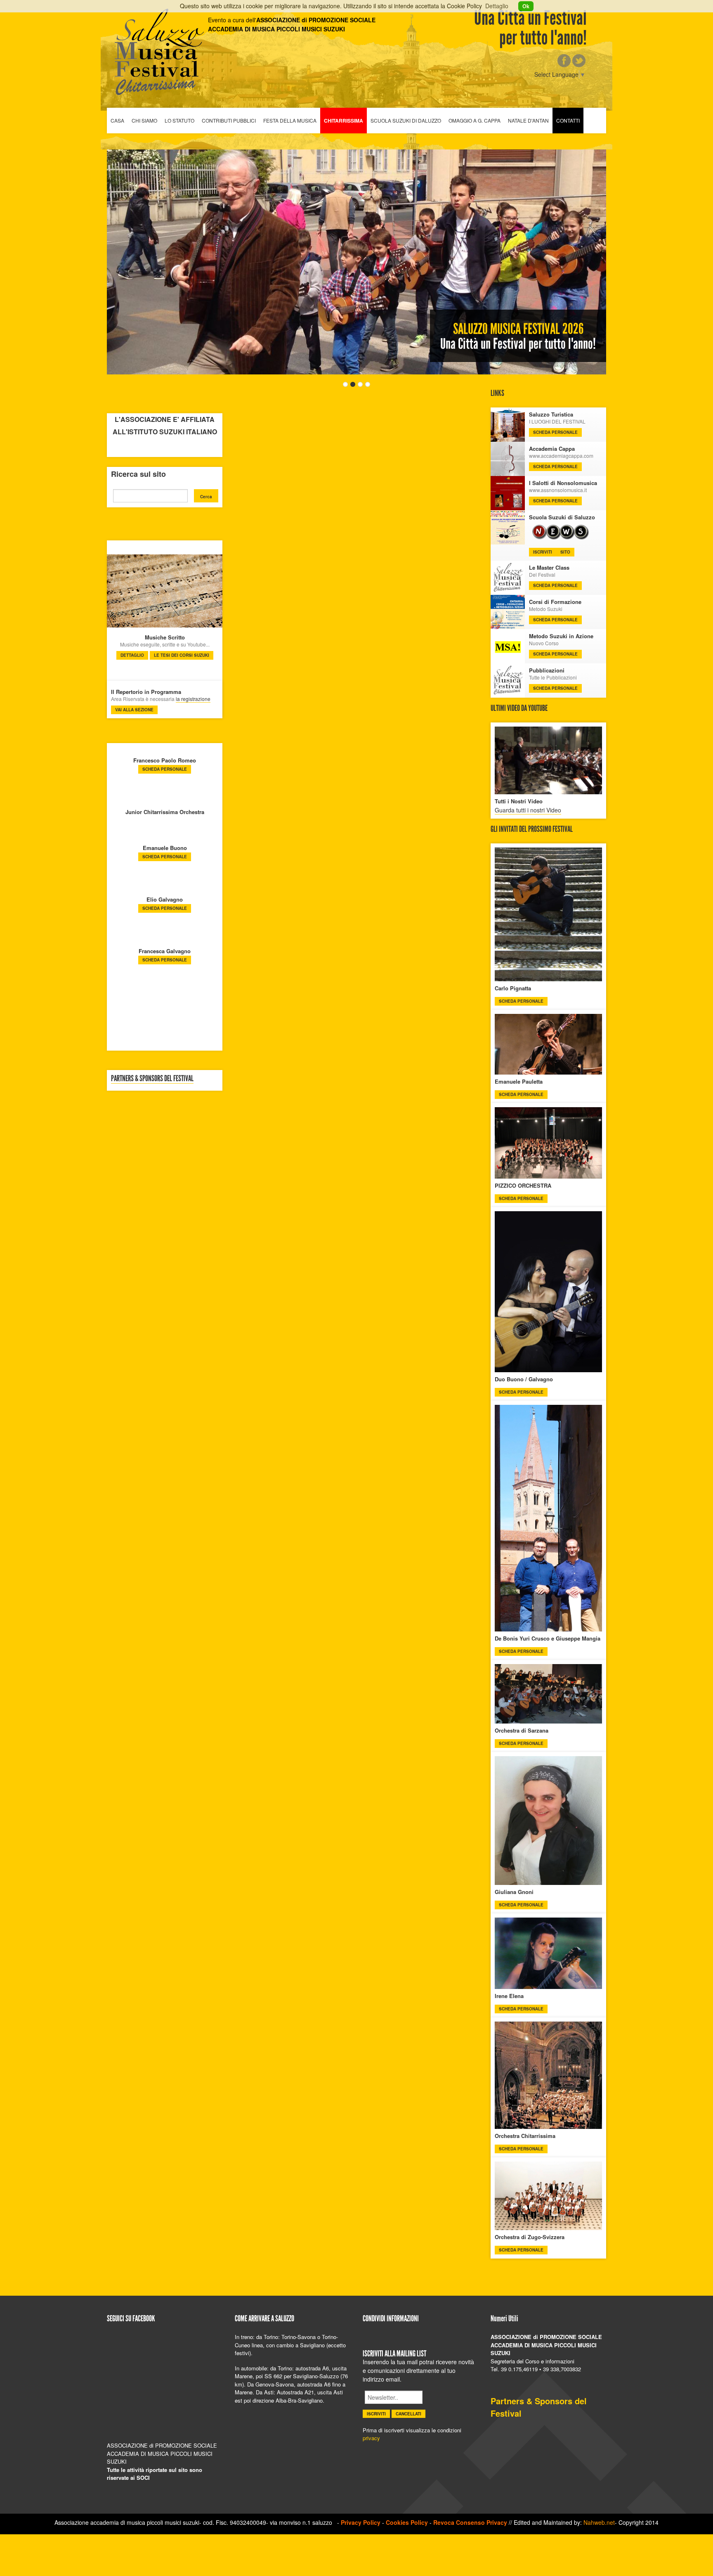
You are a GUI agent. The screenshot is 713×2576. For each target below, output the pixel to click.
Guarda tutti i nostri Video (528, 810)
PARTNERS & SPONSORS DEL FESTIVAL (152, 1078)
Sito (565, 552)
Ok (526, 6)
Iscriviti (543, 552)
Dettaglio (497, 6)
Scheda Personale (165, 769)
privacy (371, 2438)
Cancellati (408, 2414)
